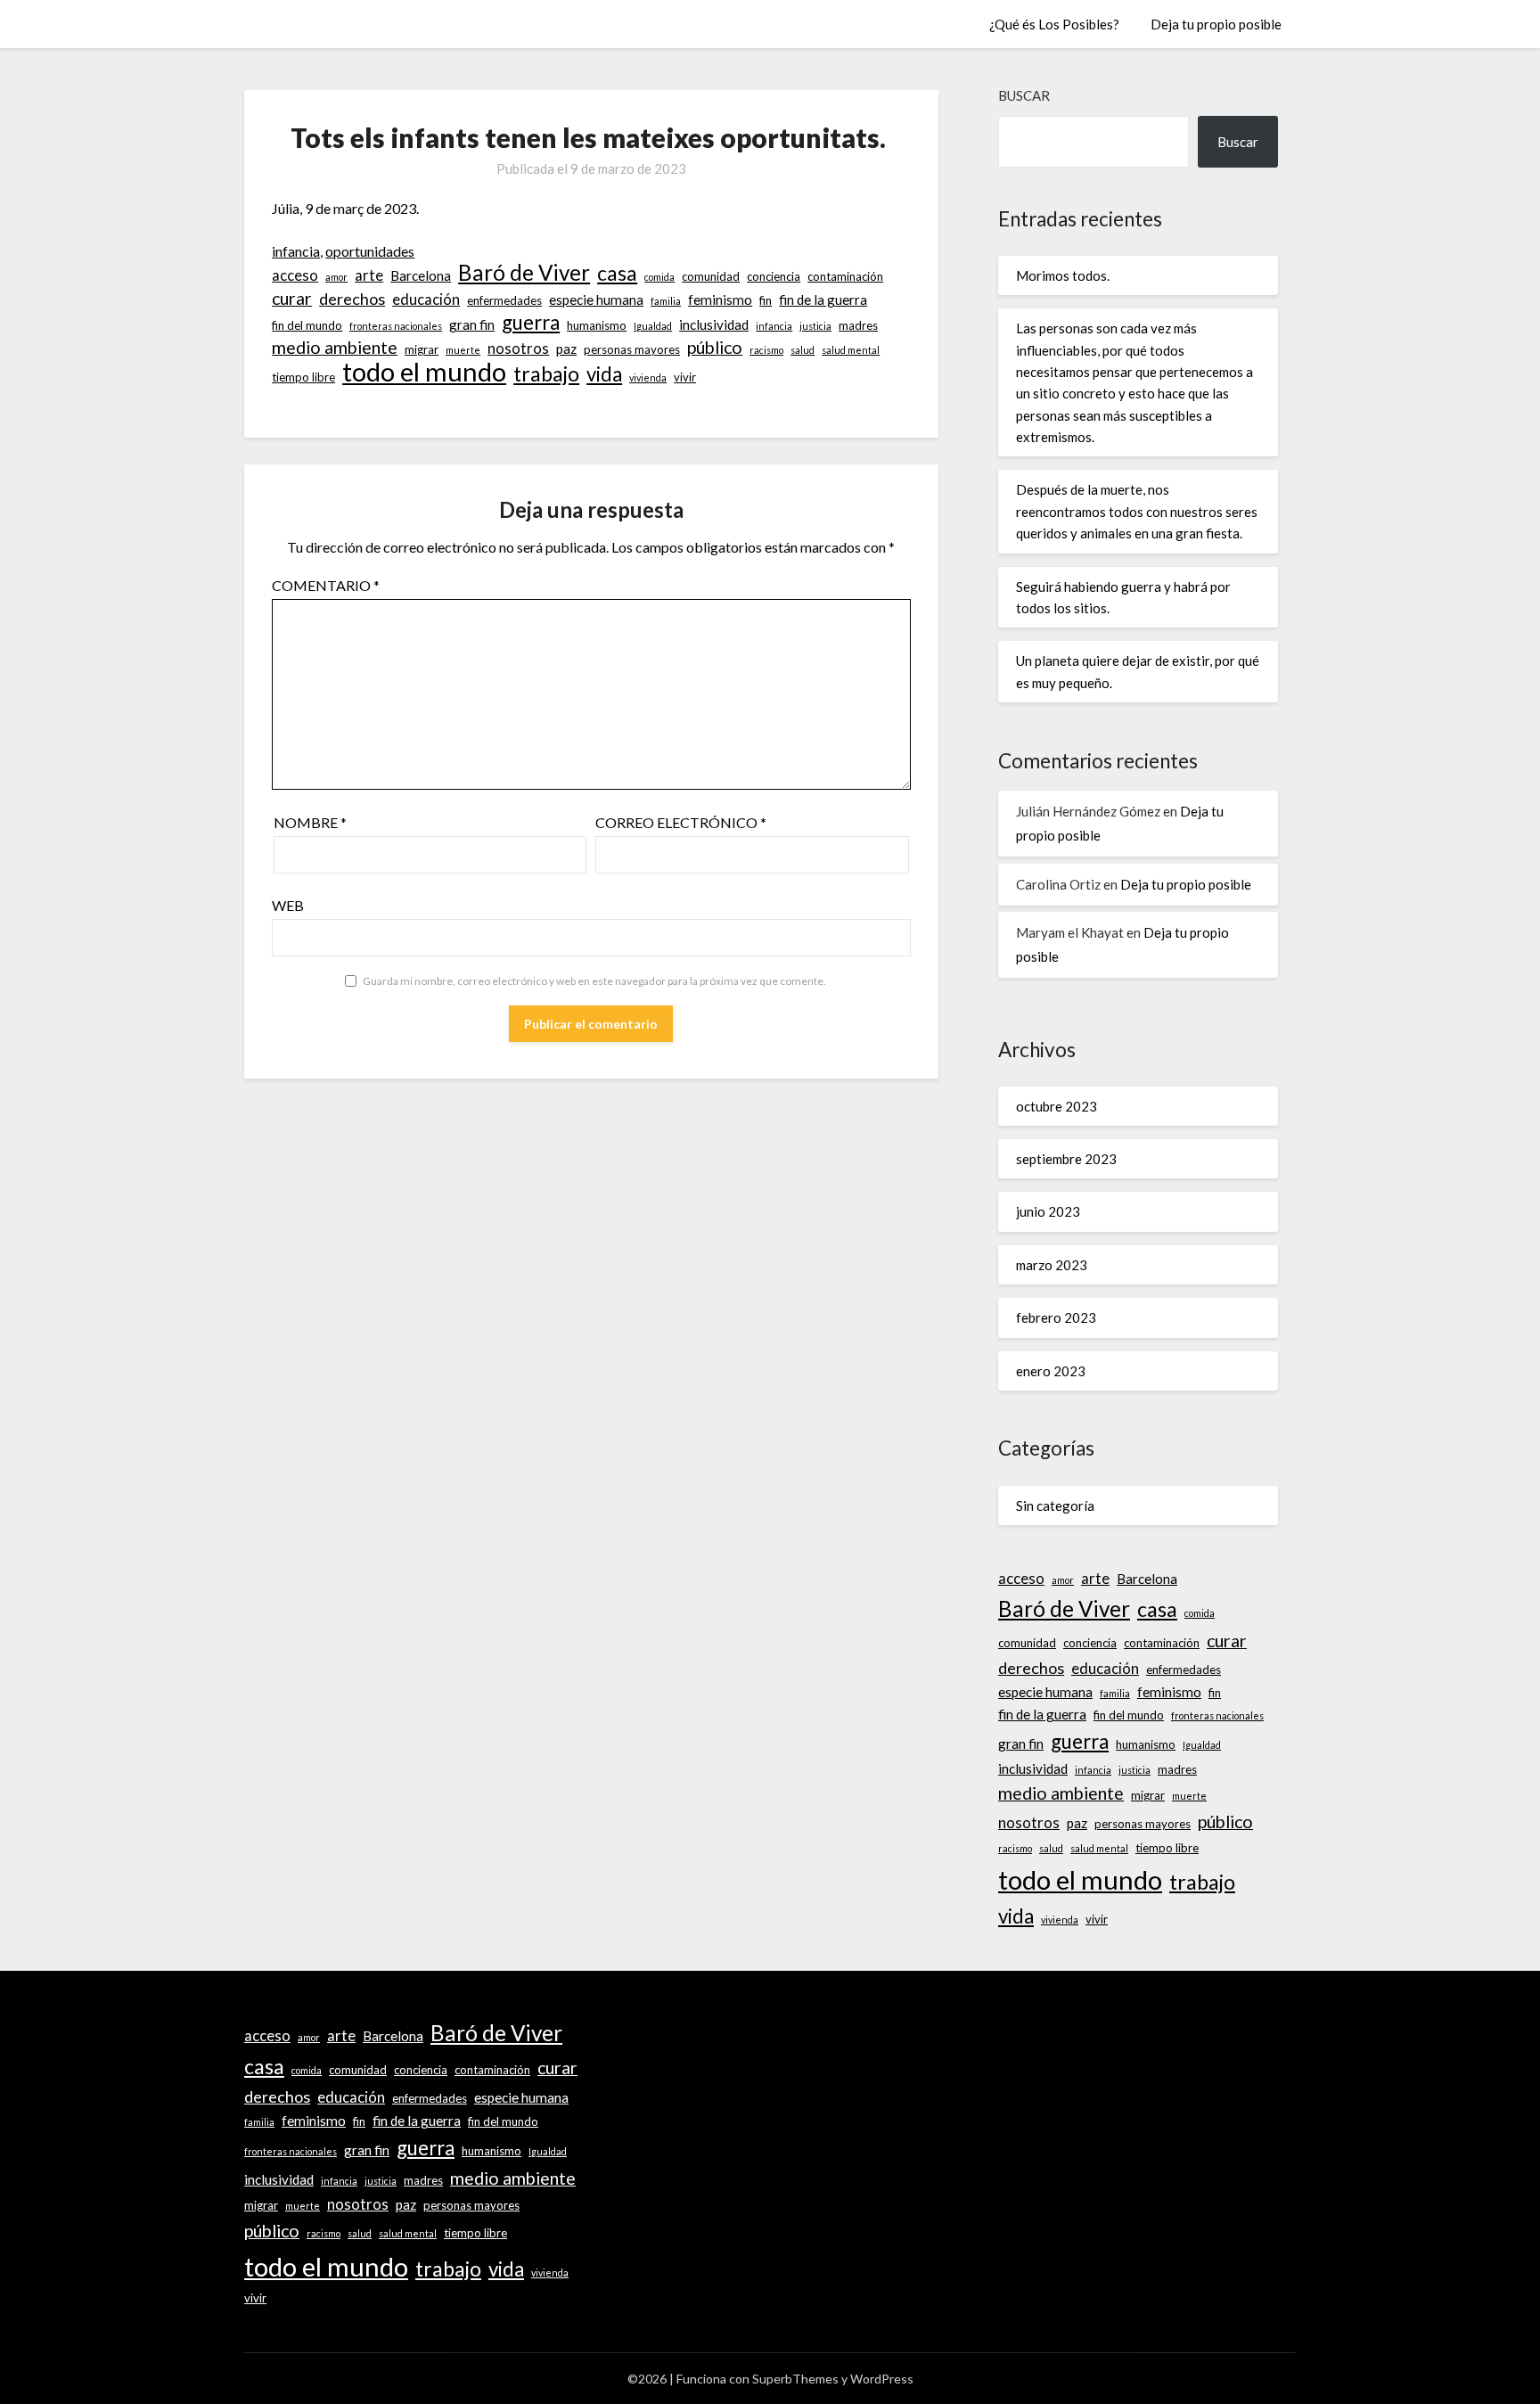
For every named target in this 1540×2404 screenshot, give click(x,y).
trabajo (546, 373)
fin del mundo (307, 325)
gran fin (472, 324)
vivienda (648, 377)
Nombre (310, 822)
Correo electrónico (681, 822)
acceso (295, 275)
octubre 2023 (1057, 1106)
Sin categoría (1055, 1506)
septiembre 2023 (1066, 1159)
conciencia (774, 276)
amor (336, 277)
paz (566, 349)
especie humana (596, 299)
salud (803, 350)
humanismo (597, 325)
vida (604, 374)
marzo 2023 (1052, 1265)
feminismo (720, 299)
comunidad (711, 276)
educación (426, 299)
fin (766, 300)
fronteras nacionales (396, 326)
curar (292, 298)
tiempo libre (303, 377)
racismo (766, 350)
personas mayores (632, 349)
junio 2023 (1048, 1211)
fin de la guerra (823, 299)
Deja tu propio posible (1216, 24)
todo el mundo (424, 372)
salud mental (851, 350)
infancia (296, 251)
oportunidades (370, 251)
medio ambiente (335, 347)
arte (369, 275)
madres (858, 325)
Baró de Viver (524, 273)
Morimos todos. (1063, 275)
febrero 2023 (1056, 1317)
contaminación (845, 276)
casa (617, 273)
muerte (463, 350)
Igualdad (653, 326)
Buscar (1024, 95)
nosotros (518, 349)
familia (666, 301)
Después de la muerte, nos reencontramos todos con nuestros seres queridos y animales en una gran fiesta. (1137, 511)
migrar (422, 349)
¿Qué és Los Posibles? (1054, 24)
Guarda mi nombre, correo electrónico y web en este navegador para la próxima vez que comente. (594, 981)
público (715, 347)
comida (659, 277)
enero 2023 (1051, 1371)
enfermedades (504, 300)
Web (288, 905)
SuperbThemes (795, 2379)
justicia (815, 326)
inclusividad (714, 324)
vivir (685, 377)
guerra (531, 323)
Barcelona (421, 275)
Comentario (326, 585)
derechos (352, 299)
